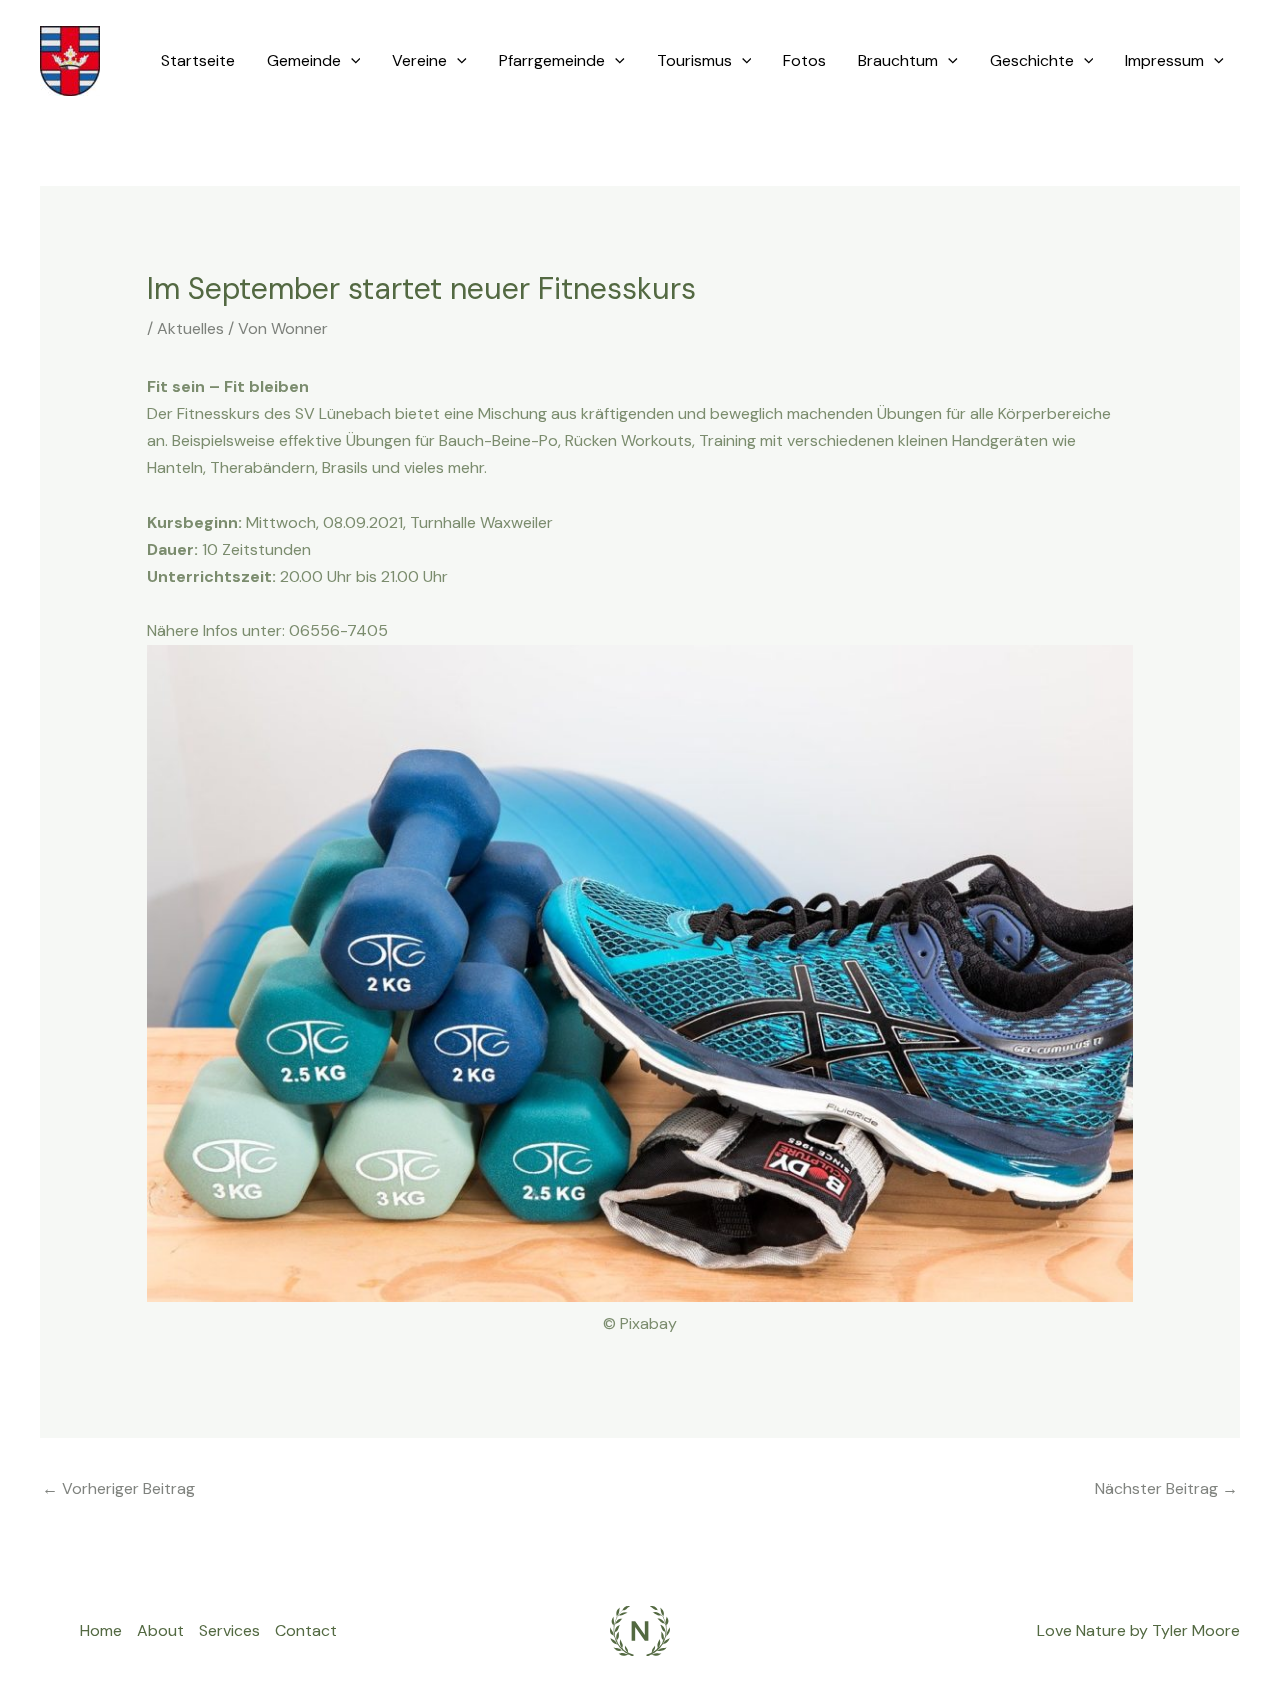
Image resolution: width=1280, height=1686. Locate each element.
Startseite (198, 60)
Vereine (419, 60)
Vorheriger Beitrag (118, 1488)
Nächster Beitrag (1166, 1488)
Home (101, 1630)
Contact (306, 1630)
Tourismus (694, 60)
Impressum (1164, 60)
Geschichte (1032, 60)
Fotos (804, 60)
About (160, 1630)
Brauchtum (898, 60)
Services (229, 1630)
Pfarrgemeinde (552, 60)
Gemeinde (304, 60)
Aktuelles (190, 328)
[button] (351, 61)
